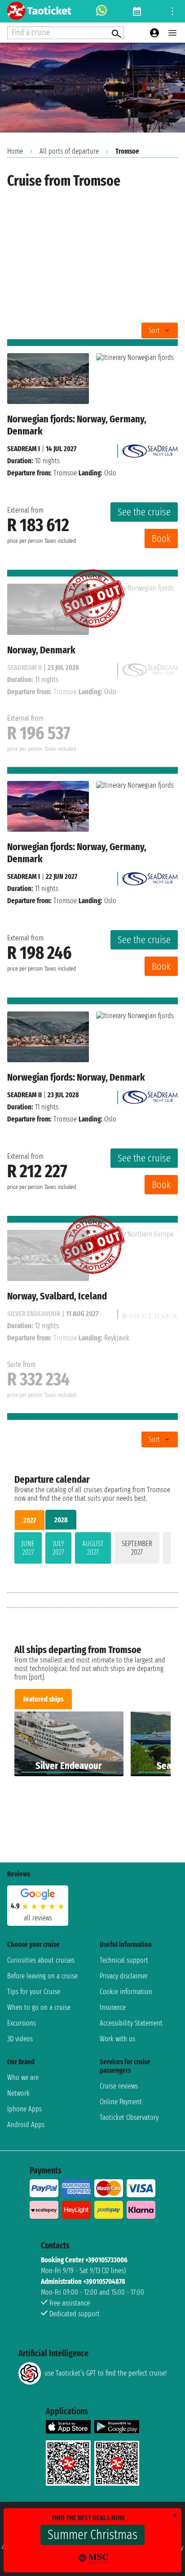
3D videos (20, 2039)
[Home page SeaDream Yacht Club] (150, 449)
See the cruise (144, 512)
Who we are (23, 2077)
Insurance (113, 2007)
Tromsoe (65, 473)
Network (18, 2093)
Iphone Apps (24, 2109)
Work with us (117, 2039)
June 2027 (28, 1548)
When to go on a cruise (39, 2007)
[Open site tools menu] (172, 11)
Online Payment (121, 2102)
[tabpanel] (92, 1550)
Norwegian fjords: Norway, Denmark (76, 1077)
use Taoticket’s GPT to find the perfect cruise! (106, 2373)
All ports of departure (69, 151)
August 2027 (93, 1548)
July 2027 (58, 1548)
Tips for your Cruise (34, 1992)
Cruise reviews (119, 2086)
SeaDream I (24, 449)
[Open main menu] (172, 33)
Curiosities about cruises (41, 1960)
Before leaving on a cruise (42, 1976)
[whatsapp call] (101, 11)
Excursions (22, 2023)
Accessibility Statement (131, 2023)
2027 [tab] (30, 1520)
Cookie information (126, 1992)
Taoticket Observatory (129, 2117)
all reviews (38, 1918)
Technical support (124, 1960)
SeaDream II (24, 1095)
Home (15, 151)
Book (161, 539)
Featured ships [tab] (43, 1699)
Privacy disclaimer (124, 1976)
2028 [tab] (61, 1520)
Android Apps (26, 2125)
